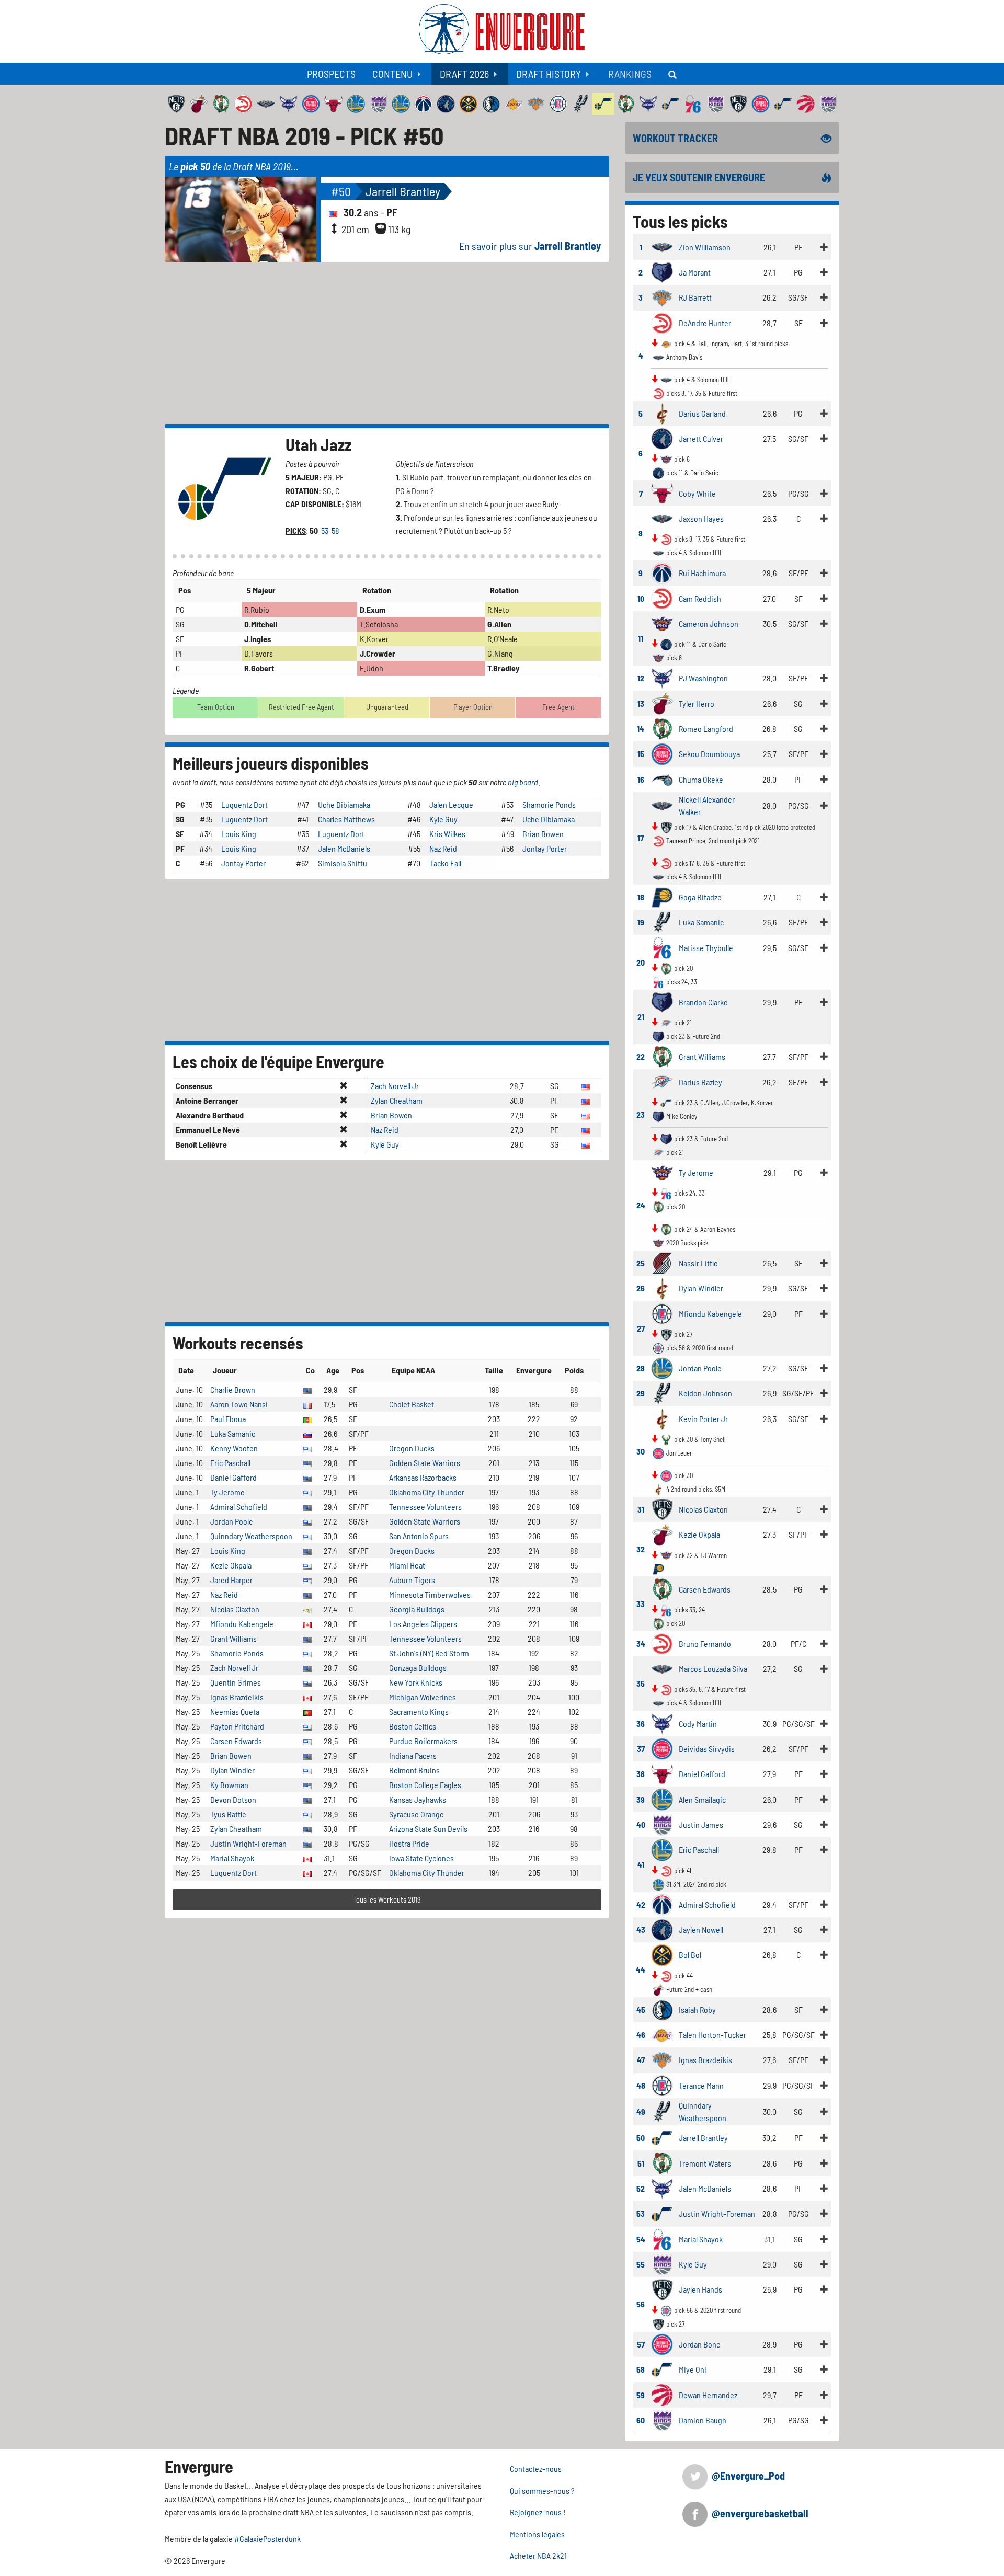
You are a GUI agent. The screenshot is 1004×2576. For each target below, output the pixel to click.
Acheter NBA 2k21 (538, 2555)
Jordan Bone (700, 2344)
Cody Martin (698, 1724)
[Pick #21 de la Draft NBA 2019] (662, 1001)
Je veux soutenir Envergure (699, 177)
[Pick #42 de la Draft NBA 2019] (662, 1903)
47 (641, 2060)
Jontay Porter (545, 848)
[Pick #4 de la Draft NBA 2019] (662, 322)
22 (641, 1056)
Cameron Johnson (709, 623)
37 (641, 1749)
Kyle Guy (443, 819)
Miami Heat (407, 1565)
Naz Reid (443, 848)
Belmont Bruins (414, 1770)
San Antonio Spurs (419, 1536)
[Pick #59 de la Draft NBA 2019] (662, 2394)
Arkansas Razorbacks (423, 1477)
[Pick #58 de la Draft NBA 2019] (662, 2368)
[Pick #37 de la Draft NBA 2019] (662, 1748)
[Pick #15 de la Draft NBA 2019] (662, 753)
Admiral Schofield (239, 1507)
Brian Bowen (543, 834)
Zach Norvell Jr (395, 1086)
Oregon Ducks (412, 1448)
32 (641, 1549)
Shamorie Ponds (549, 804)
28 (641, 1368)
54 (641, 2239)
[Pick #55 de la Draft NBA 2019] (662, 2263)
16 (641, 779)
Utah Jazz (318, 444)
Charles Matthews (346, 819)
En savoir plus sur (530, 246)
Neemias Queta (235, 1711)
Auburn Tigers (412, 1580)
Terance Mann (701, 2085)
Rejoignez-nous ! (538, 2512)
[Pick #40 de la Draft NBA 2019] (662, 1823)
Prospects (331, 74)
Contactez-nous (536, 2469)
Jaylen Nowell (701, 1930)
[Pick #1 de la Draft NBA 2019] (662, 246)
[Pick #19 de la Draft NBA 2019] (662, 921)
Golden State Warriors (425, 1463)
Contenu (392, 74)
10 (641, 598)
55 (641, 2264)
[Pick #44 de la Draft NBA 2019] (662, 1954)
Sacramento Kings (419, 1711)
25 (641, 1263)
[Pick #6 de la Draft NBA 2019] (662, 437)
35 (641, 1683)
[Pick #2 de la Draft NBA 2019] (662, 271)
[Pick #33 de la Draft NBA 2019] (662, 1588)
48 (641, 2085)
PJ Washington (703, 678)
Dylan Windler (232, 1770)
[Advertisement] (387, 343)
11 (641, 638)
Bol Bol (690, 1955)
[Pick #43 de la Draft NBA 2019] (662, 1928)
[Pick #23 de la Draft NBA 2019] (662, 1081)
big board (523, 782)
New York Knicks (416, 1682)
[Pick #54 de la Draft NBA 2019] (662, 2238)
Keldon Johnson (705, 1393)
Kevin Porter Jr (703, 1419)
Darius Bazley (700, 1082)
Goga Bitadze (700, 897)
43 (641, 1930)
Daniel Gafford (233, 1477)
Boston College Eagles (425, 1785)
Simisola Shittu (343, 863)
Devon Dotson (233, 1799)
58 (336, 530)
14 (641, 729)
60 (641, 2420)
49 (641, 2111)
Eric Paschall (230, 1463)
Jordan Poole (232, 1521)
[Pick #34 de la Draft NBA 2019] (662, 1642)
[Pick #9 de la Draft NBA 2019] (662, 572)
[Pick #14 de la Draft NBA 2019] (662, 728)
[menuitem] (331, 74)
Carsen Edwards (236, 1741)
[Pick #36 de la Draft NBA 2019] (662, 1722)
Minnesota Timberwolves (430, 1594)
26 (641, 1288)
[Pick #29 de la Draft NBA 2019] (662, 1392)
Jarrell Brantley (403, 191)
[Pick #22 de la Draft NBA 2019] (662, 1055)
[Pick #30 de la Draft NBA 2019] (662, 1418)
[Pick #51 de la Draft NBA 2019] (662, 2162)
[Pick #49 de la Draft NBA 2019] (662, 2110)
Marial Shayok (232, 1858)
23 (641, 1114)
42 (641, 1904)
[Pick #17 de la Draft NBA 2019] (662, 804)
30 (641, 1451)
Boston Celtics (413, 1726)
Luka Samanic (233, 1433)
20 (641, 962)
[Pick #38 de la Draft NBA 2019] (662, 1773)
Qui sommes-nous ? (542, 2491)
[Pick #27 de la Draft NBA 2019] (662, 1313)
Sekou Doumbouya (709, 754)
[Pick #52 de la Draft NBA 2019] (662, 2187)
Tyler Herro (697, 703)
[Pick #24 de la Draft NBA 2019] (662, 1171)
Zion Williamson (705, 247)
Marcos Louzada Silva (713, 1669)
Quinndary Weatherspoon (251, 1536)
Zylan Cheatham (397, 1100)
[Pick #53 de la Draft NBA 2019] (662, 2212)
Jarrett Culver (701, 438)
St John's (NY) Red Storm (429, 1653)
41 (641, 1864)
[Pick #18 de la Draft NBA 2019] (662, 896)
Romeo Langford (706, 729)
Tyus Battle (228, 1814)
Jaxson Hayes (701, 518)
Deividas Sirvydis (707, 1749)
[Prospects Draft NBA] (674, 74)
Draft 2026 (464, 74)
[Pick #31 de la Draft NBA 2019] (662, 1508)
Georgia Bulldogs (417, 1609)
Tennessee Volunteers (425, 1507)
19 (641, 922)
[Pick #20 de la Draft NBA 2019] (662, 947)
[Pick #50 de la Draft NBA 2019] (662, 2137)
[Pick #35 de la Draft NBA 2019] (662, 1668)
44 (641, 1969)
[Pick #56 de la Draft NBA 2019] (662, 2289)
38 (641, 1774)
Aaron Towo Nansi (239, 1404)
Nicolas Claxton (235, 1609)
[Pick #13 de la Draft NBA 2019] (662, 702)
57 (641, 2344)
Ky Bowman (229, 1785)
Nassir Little (698, 1263)
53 (326, 530)
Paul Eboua (228, 1419)
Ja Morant (695, 272)
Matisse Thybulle (706, 948)
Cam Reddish (700, 598)
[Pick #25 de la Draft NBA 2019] (662, 1262)
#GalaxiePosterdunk (267, 2539)
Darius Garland (702, 413)
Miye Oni (693, 2369)
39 (641, 1799)
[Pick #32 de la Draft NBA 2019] (662, 1533)
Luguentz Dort (244, 804)
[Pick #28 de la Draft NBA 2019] (662, 1367)
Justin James (701, 1824)
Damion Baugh (703, 2420)
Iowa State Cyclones (421, 1858)
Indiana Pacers (413, 1755)
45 (641, 2010)
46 (641, 2035)
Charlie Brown (233, 1389)
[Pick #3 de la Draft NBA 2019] (662, 296)
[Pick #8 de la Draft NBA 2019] (662, 517)
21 (641, 1017)
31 (641, 1509)
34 (641, 1644)
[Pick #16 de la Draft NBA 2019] (662, 778)
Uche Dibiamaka (344, 804)
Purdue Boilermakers (423, 1741)
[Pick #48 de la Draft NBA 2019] (662, 2084)
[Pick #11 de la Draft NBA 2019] (662, 622)
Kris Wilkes (447, 834)
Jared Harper (231, 1580)
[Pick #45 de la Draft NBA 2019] (662, 2008)
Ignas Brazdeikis (237, 1697)
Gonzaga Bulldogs (418, 1668)
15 (641, 754)
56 (641, 2304)
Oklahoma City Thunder (427, 1492)
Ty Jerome (227, 1492)
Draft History (549, 74)
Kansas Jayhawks (418, 1799)
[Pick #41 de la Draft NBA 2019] (662, 1848)
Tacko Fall (445, 863)
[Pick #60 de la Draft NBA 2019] (662, 2419)
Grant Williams (233, 1638)
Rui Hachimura (702, 573)
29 (641, 1393)
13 (641, 703)
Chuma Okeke (701, 779)
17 (641, 838)
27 (641, 1328)
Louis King (239, 834)
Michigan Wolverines (423, 1697)
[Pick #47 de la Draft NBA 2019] (662, 2059)
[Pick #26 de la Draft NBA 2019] (662, 1287)
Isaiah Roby (697, 2010)
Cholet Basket (412, 1404)
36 (641, 1724)
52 (641, 2188)
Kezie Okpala (231, 1565)
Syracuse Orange (417, 1814)
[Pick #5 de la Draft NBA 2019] (662, 412)
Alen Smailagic (702, 1799)
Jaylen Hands (700, 2289)
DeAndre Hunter (705, 323)
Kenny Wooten (234, 1448)
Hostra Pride (409, 1843)
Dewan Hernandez (708, 2395)
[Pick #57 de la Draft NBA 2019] (662, 2343)
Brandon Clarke (703, 1002)
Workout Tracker (675, 138)
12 (641, 678)
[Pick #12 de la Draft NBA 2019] (662, 677)
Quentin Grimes (236, 1682)
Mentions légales (537, 2534)
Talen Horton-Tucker (712, 2035)
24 (641, 1205)
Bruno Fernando (705, 1644)
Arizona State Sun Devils (428, 1829)
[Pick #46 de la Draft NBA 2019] (662, 2034)
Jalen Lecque (451, 804)
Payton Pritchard (237, 1726)
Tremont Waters (705, 2163)
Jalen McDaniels (344, 848)
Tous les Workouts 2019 (387, 1900)
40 (641, 1824)
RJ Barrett (695, 297)
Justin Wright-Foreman (248, 1843)
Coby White (697, 493)
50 (641, 2138)
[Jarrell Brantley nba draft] (243, 218)
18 (641, 897)
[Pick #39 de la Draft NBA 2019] (662, 1798)
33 (641, 1604)
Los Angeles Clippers (423, 1624)
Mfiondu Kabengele (242, 1624)
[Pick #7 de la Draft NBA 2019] (662, 492)
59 (641, 2395)
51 (641, 2163)
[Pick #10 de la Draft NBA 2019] (662, 597)
